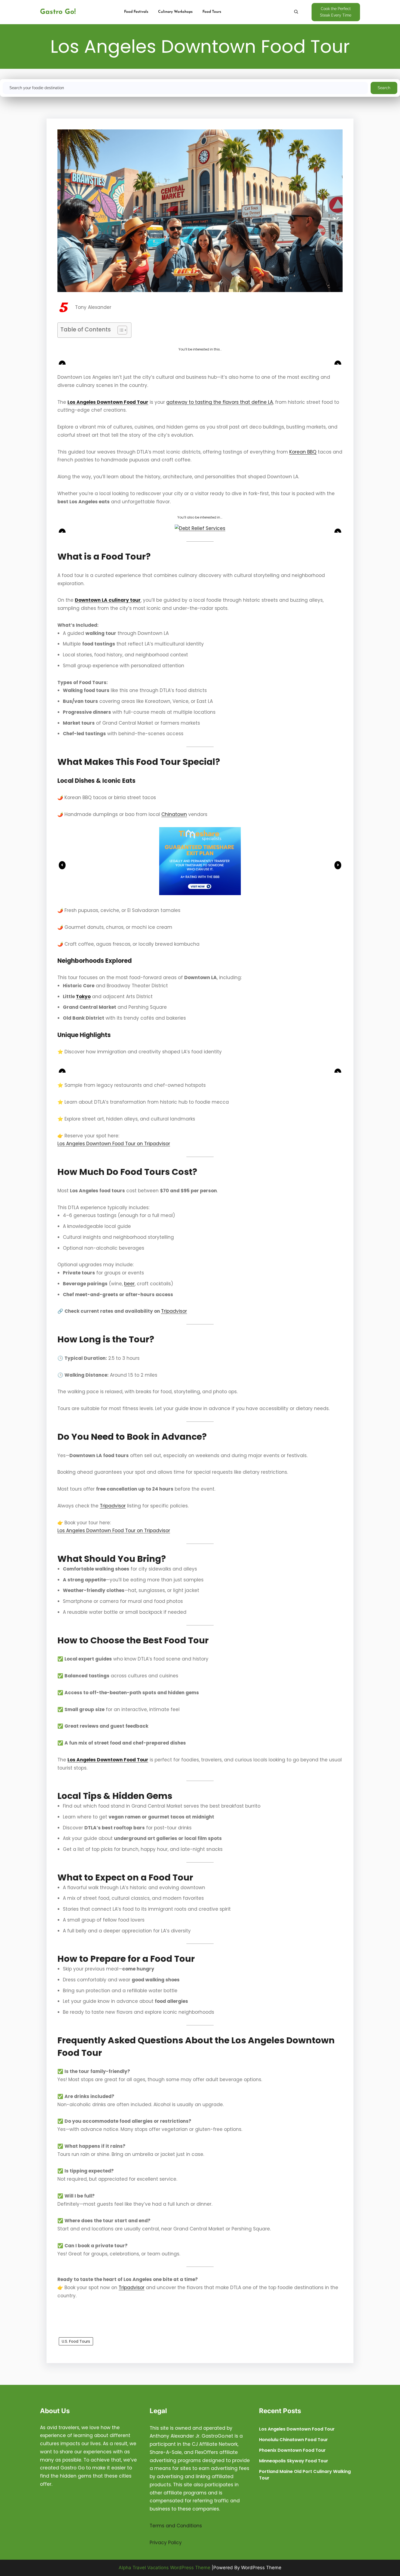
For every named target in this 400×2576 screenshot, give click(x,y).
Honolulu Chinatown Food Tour (293, 2440)
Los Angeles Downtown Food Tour (108, 402)
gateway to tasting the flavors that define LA (220, 402)
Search (384, 88)
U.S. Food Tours (76, 2341)
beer (129, 1284)
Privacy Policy (166, 2543)
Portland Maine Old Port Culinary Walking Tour (305, 2475)
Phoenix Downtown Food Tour (292, 2450)
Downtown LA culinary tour (108, 600)
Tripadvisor (174, 1311)
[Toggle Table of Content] (120, 330)
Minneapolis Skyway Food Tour (294, 2461)
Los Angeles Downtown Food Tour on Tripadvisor (114, 1144)
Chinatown (174, 814)
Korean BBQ (303, 452)
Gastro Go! (58, 12)
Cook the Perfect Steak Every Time (336, 12)
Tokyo (83, 997)
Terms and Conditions (176, 2526)
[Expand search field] (296, 12)
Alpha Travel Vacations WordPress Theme (164, 2568)
